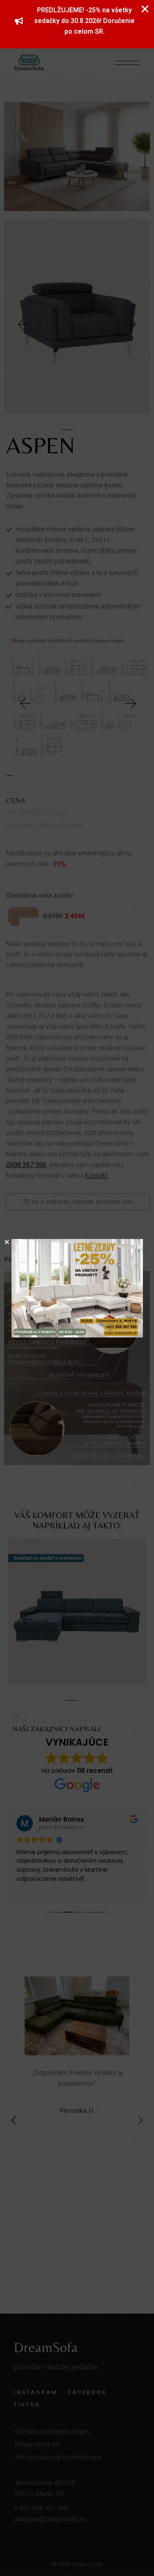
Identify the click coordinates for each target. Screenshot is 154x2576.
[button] (7, 1242)
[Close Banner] (145, 9)
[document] (77, 1288)
